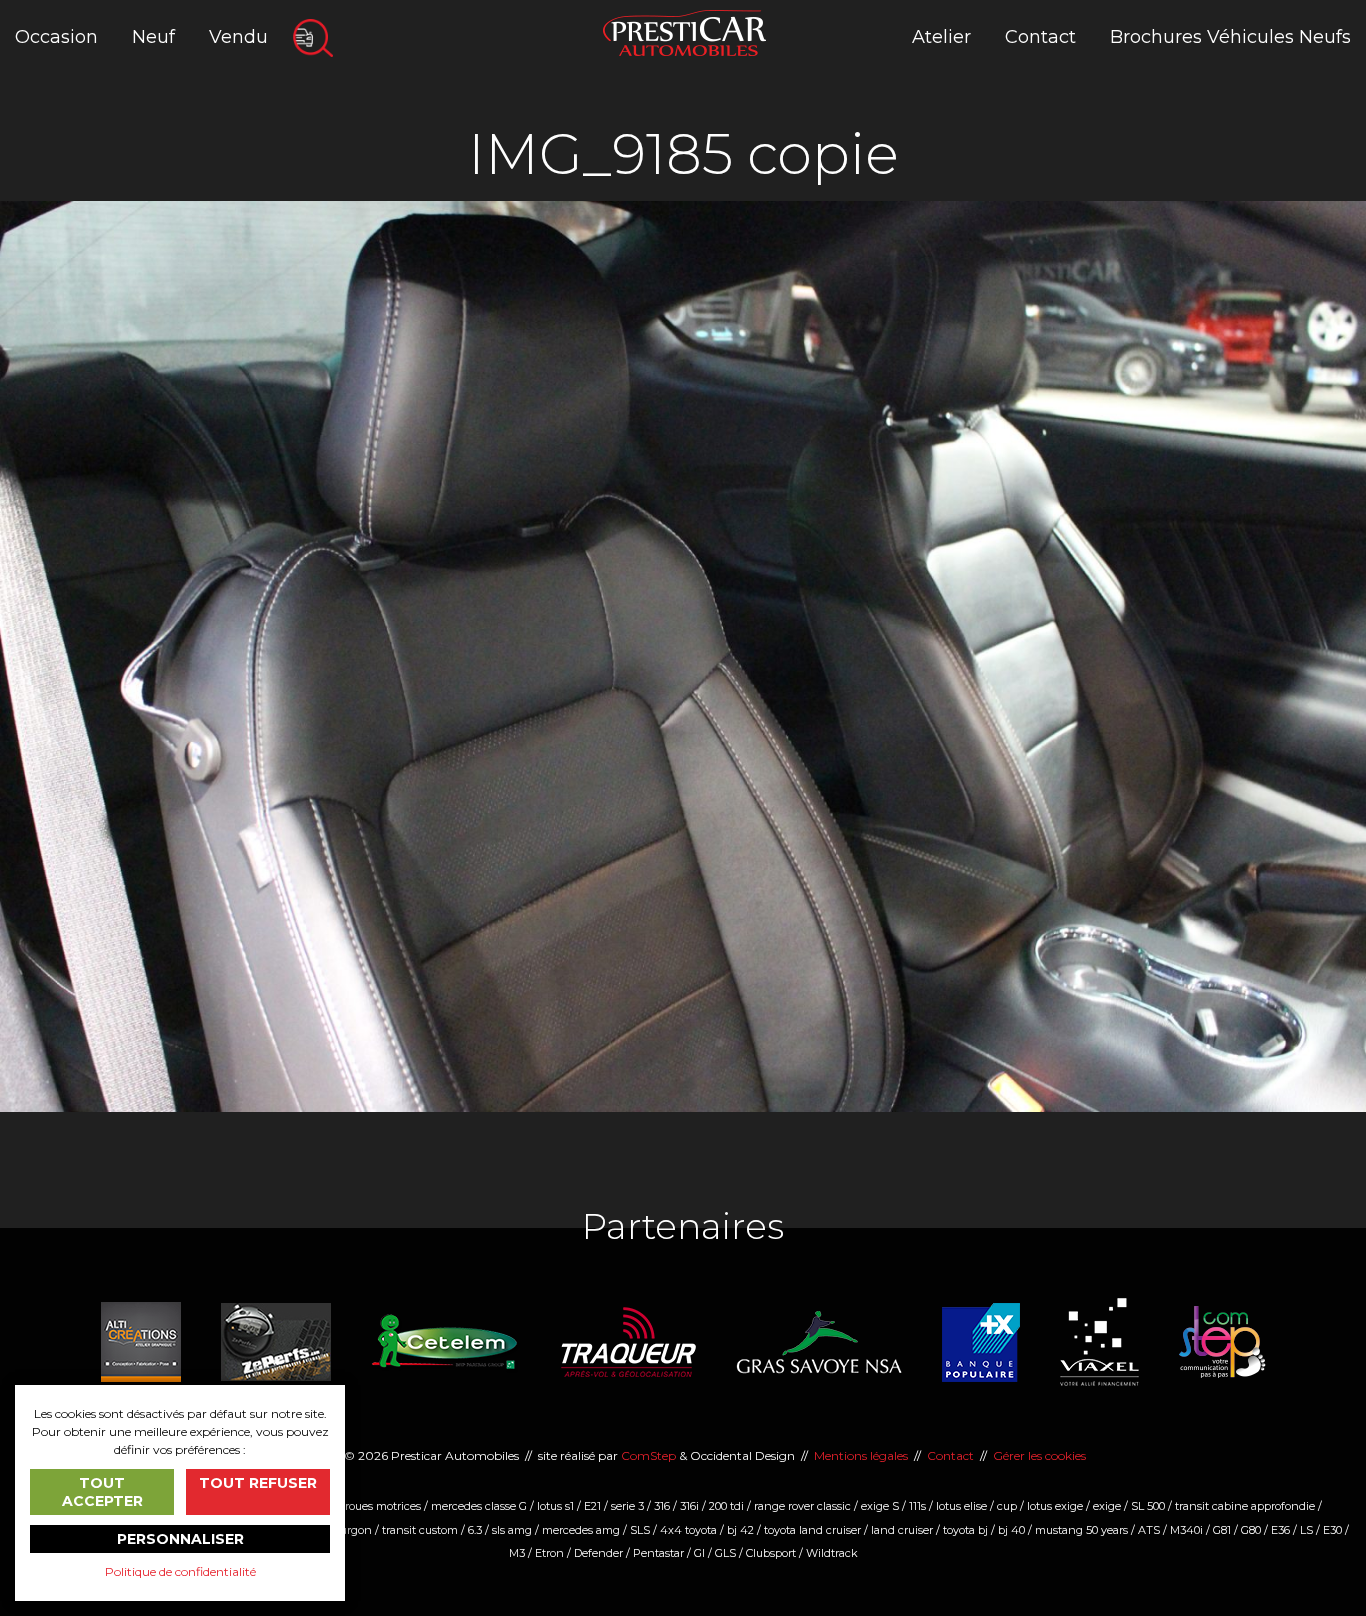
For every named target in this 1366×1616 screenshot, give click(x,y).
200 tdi (726, 1506)
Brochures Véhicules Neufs (1230, 37)
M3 (517, 1553)
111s (917, 1506)
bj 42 (740, 1530)
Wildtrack (832, 1553)
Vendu (238, 37)
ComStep (648, 1455)
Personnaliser (180, 1539)
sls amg (512, 1530)
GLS (725, 1553)
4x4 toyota (688, 1530)
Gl (699, 1553)
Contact (1040, 37)
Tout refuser (258, 1483)
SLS (640, 1530)
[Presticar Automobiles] (684, 31)
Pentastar (658, 1553)
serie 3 (627, 1506)
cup (1007, 1506)
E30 (1332, 1530)
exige (1107, 1506)
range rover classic (802, 1506)
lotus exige (1055, 1506)
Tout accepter (102, 1492)
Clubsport (771, 1553)
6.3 (475, 1530)
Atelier (941, 37)
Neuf (153, 37)
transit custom (420, 1530)
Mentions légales (861, 1455)
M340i (1186, 1530)
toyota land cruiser (812, 1530)
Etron (549, 1553)
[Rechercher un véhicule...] (313, 38)
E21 (592, 1506)
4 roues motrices (377, 1506)
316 (662, 1506)
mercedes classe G (479, 1506)
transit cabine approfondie (1245, 1506)
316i (689, 1506)
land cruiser (902, 1530)
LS (1306, 1530)
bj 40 (1011, 1530)
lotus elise (961, 1506)
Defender (598, 1553)
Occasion (56, 37)
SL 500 (1148, 1506)
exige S (880, 1506)
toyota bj (965, 1530)
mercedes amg (581, 1530)
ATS (1149, 1530)
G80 (1251, 1530)
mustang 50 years (1081, 1530)
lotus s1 (555, 1506)
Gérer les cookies (1039, 1455)
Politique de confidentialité (180, 1571)
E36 (1280, 1530)
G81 (1222, 1530)
